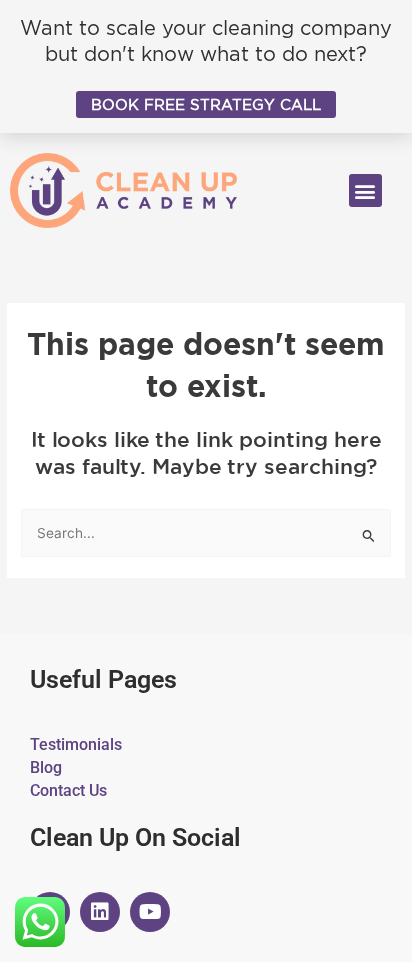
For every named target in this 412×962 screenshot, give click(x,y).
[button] (365, 190)
